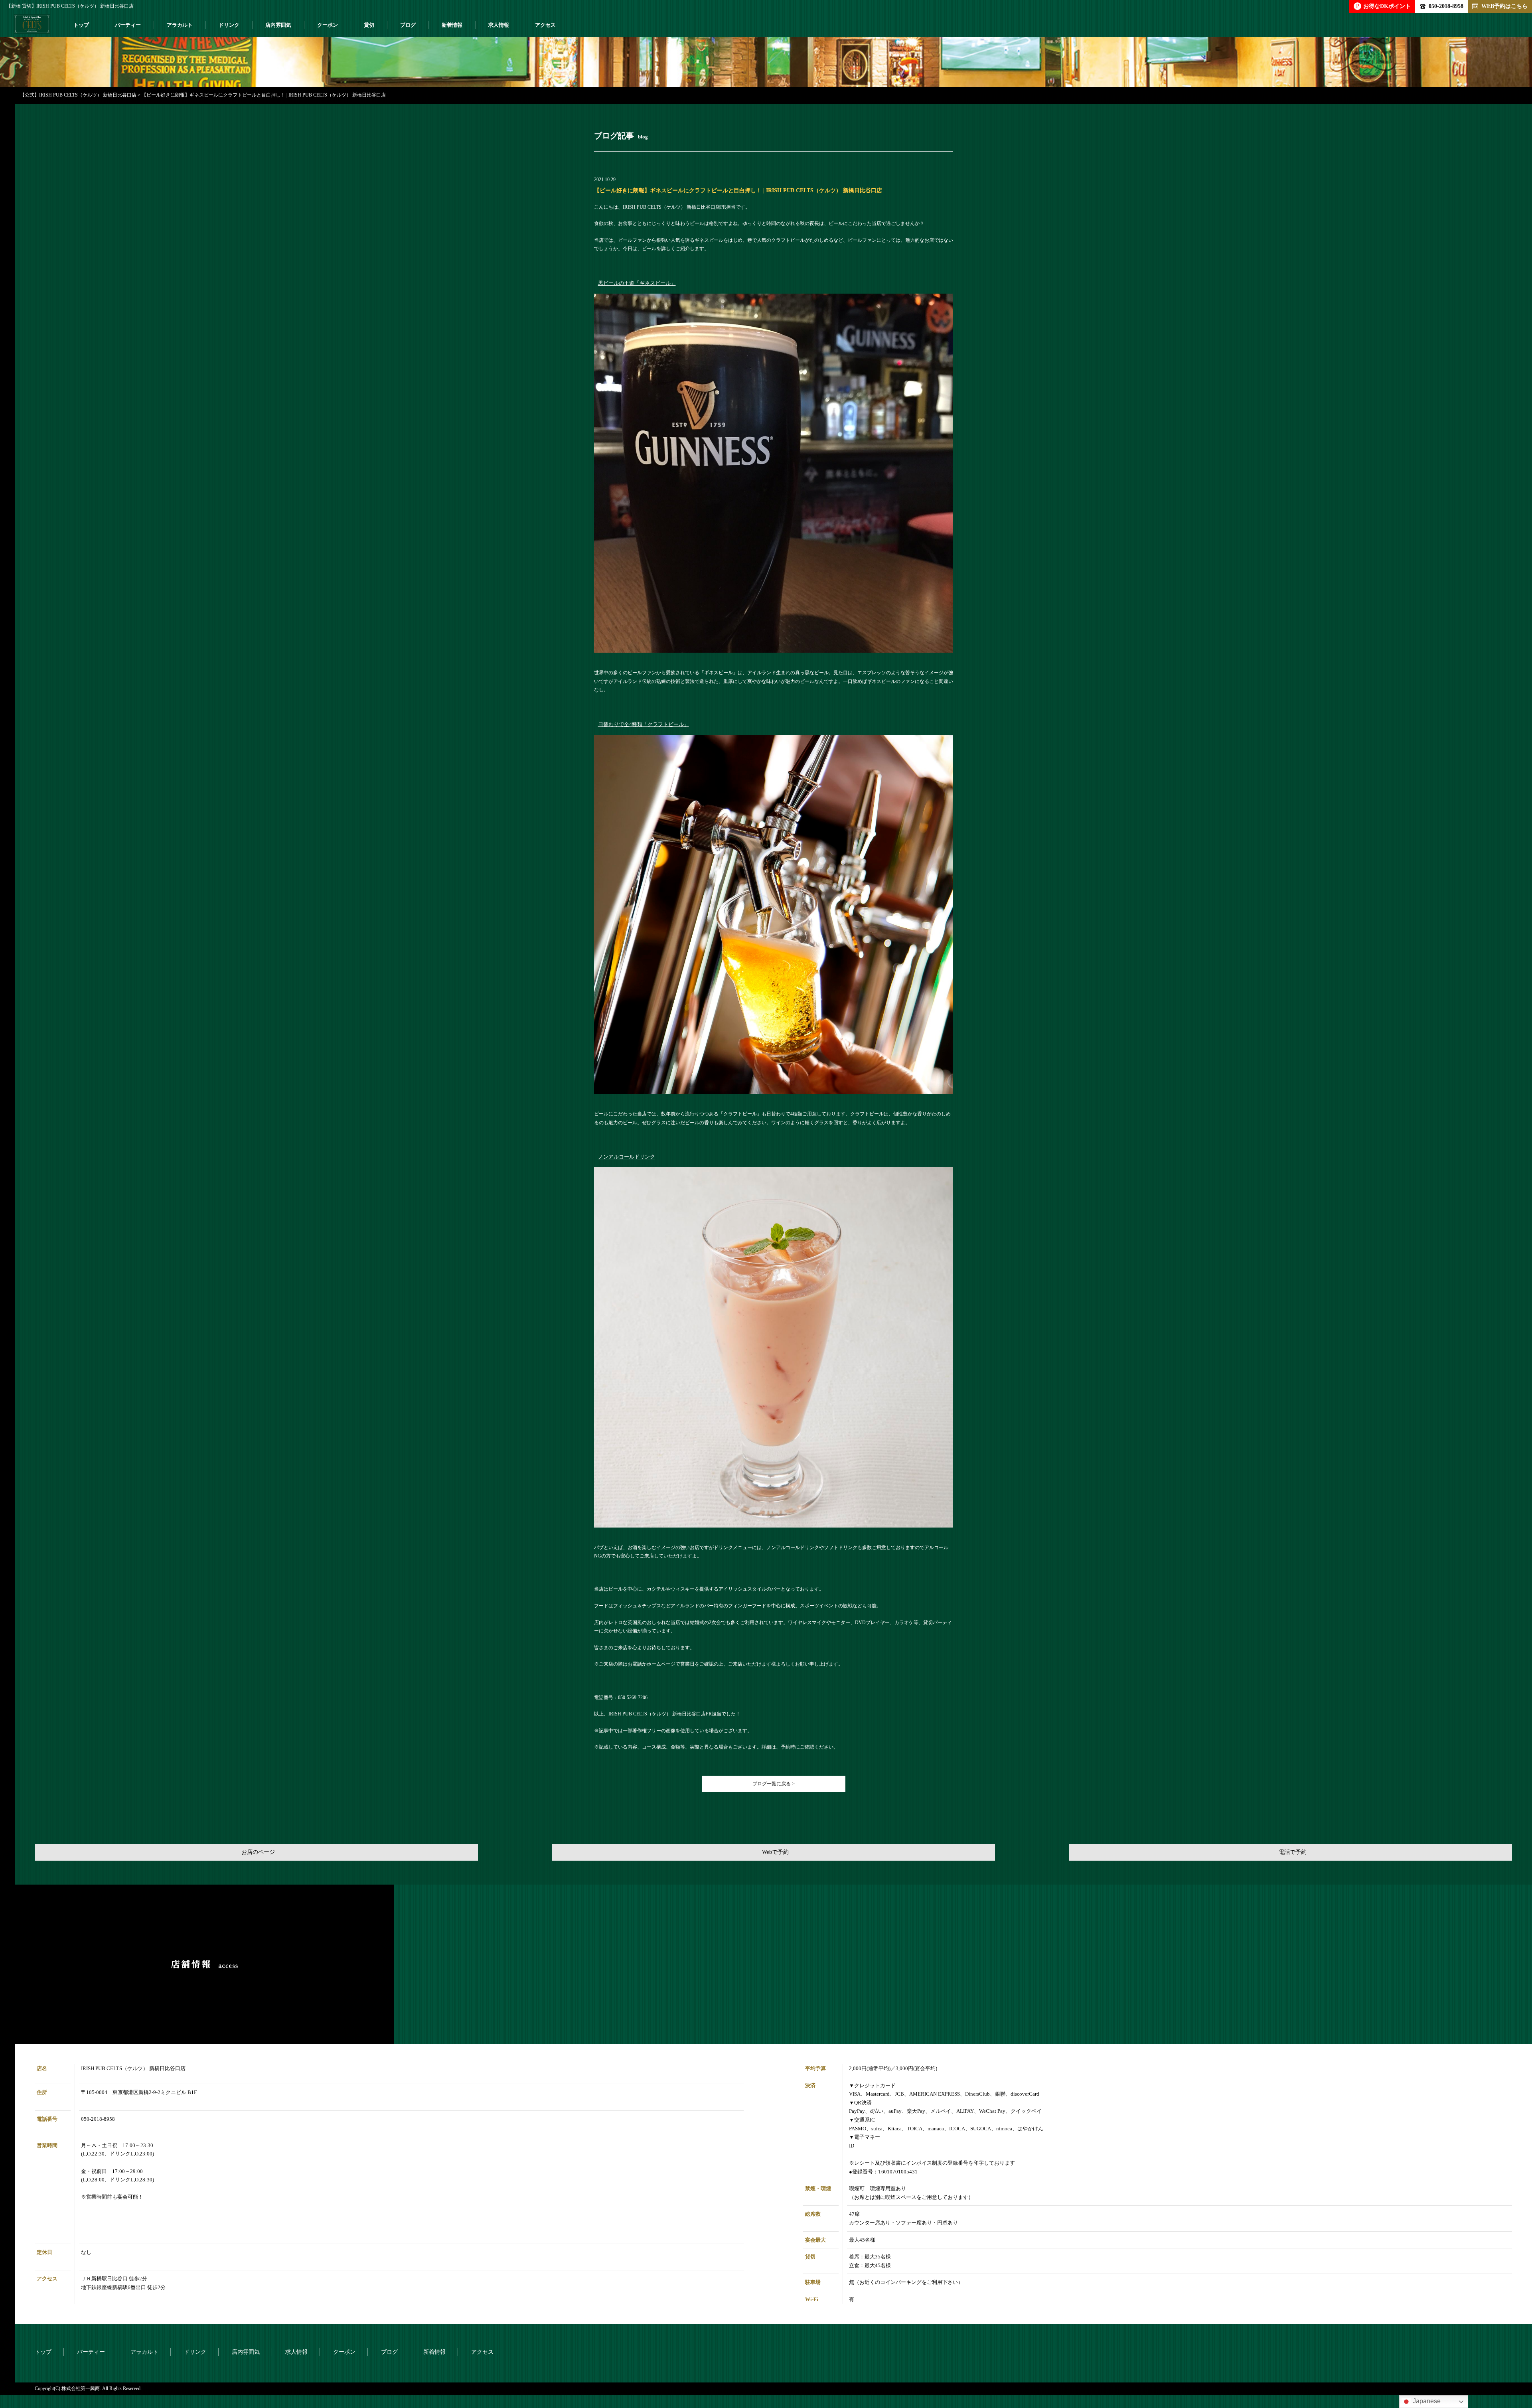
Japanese (1426, 2401)
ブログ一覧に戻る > (774, 1784)
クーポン (328, 25)
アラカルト (180, 25)
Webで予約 (775, 1852)
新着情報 (452, 25)
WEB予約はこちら (1504, 6)
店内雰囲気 (278, 25)
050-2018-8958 (1446, 6)
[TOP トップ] (32, 27)
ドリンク (229, 25)
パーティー (128, 25)
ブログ (408, 25)
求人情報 (499, 25)
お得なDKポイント (1383, 6)
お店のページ (258, 1852)
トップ (81, 25)
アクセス (545, 25)
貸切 (369, 25)
